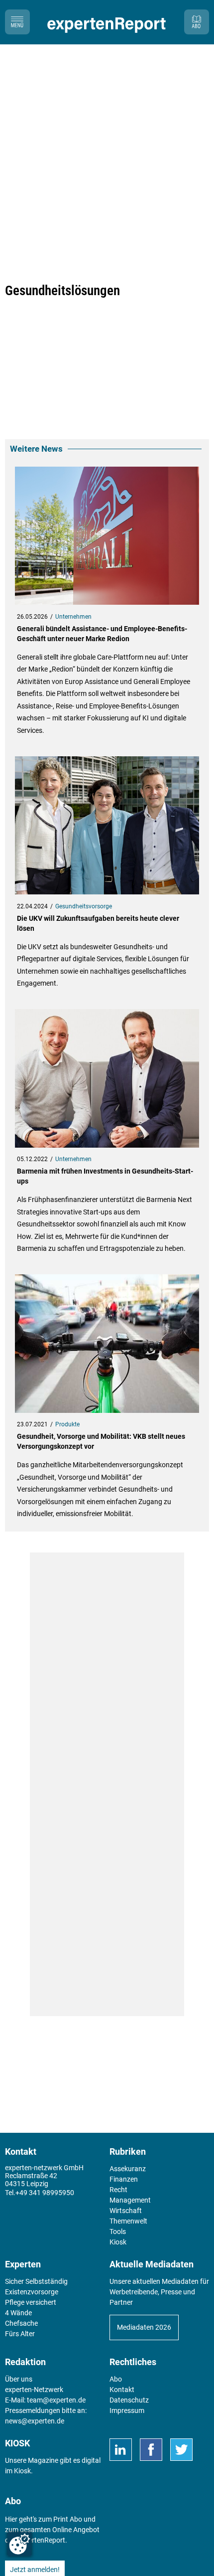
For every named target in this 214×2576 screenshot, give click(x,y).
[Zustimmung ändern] (19, 2544)
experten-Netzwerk (34, 2390)
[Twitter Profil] (181, 2450)
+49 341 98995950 (45, 2193)
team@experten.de (56, 2400)
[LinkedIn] (121, 2450)
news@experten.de (35, 2421)
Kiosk (22, 2471)
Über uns (19, 2379)
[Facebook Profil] (151, 2450)
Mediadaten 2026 (144, 2327)
